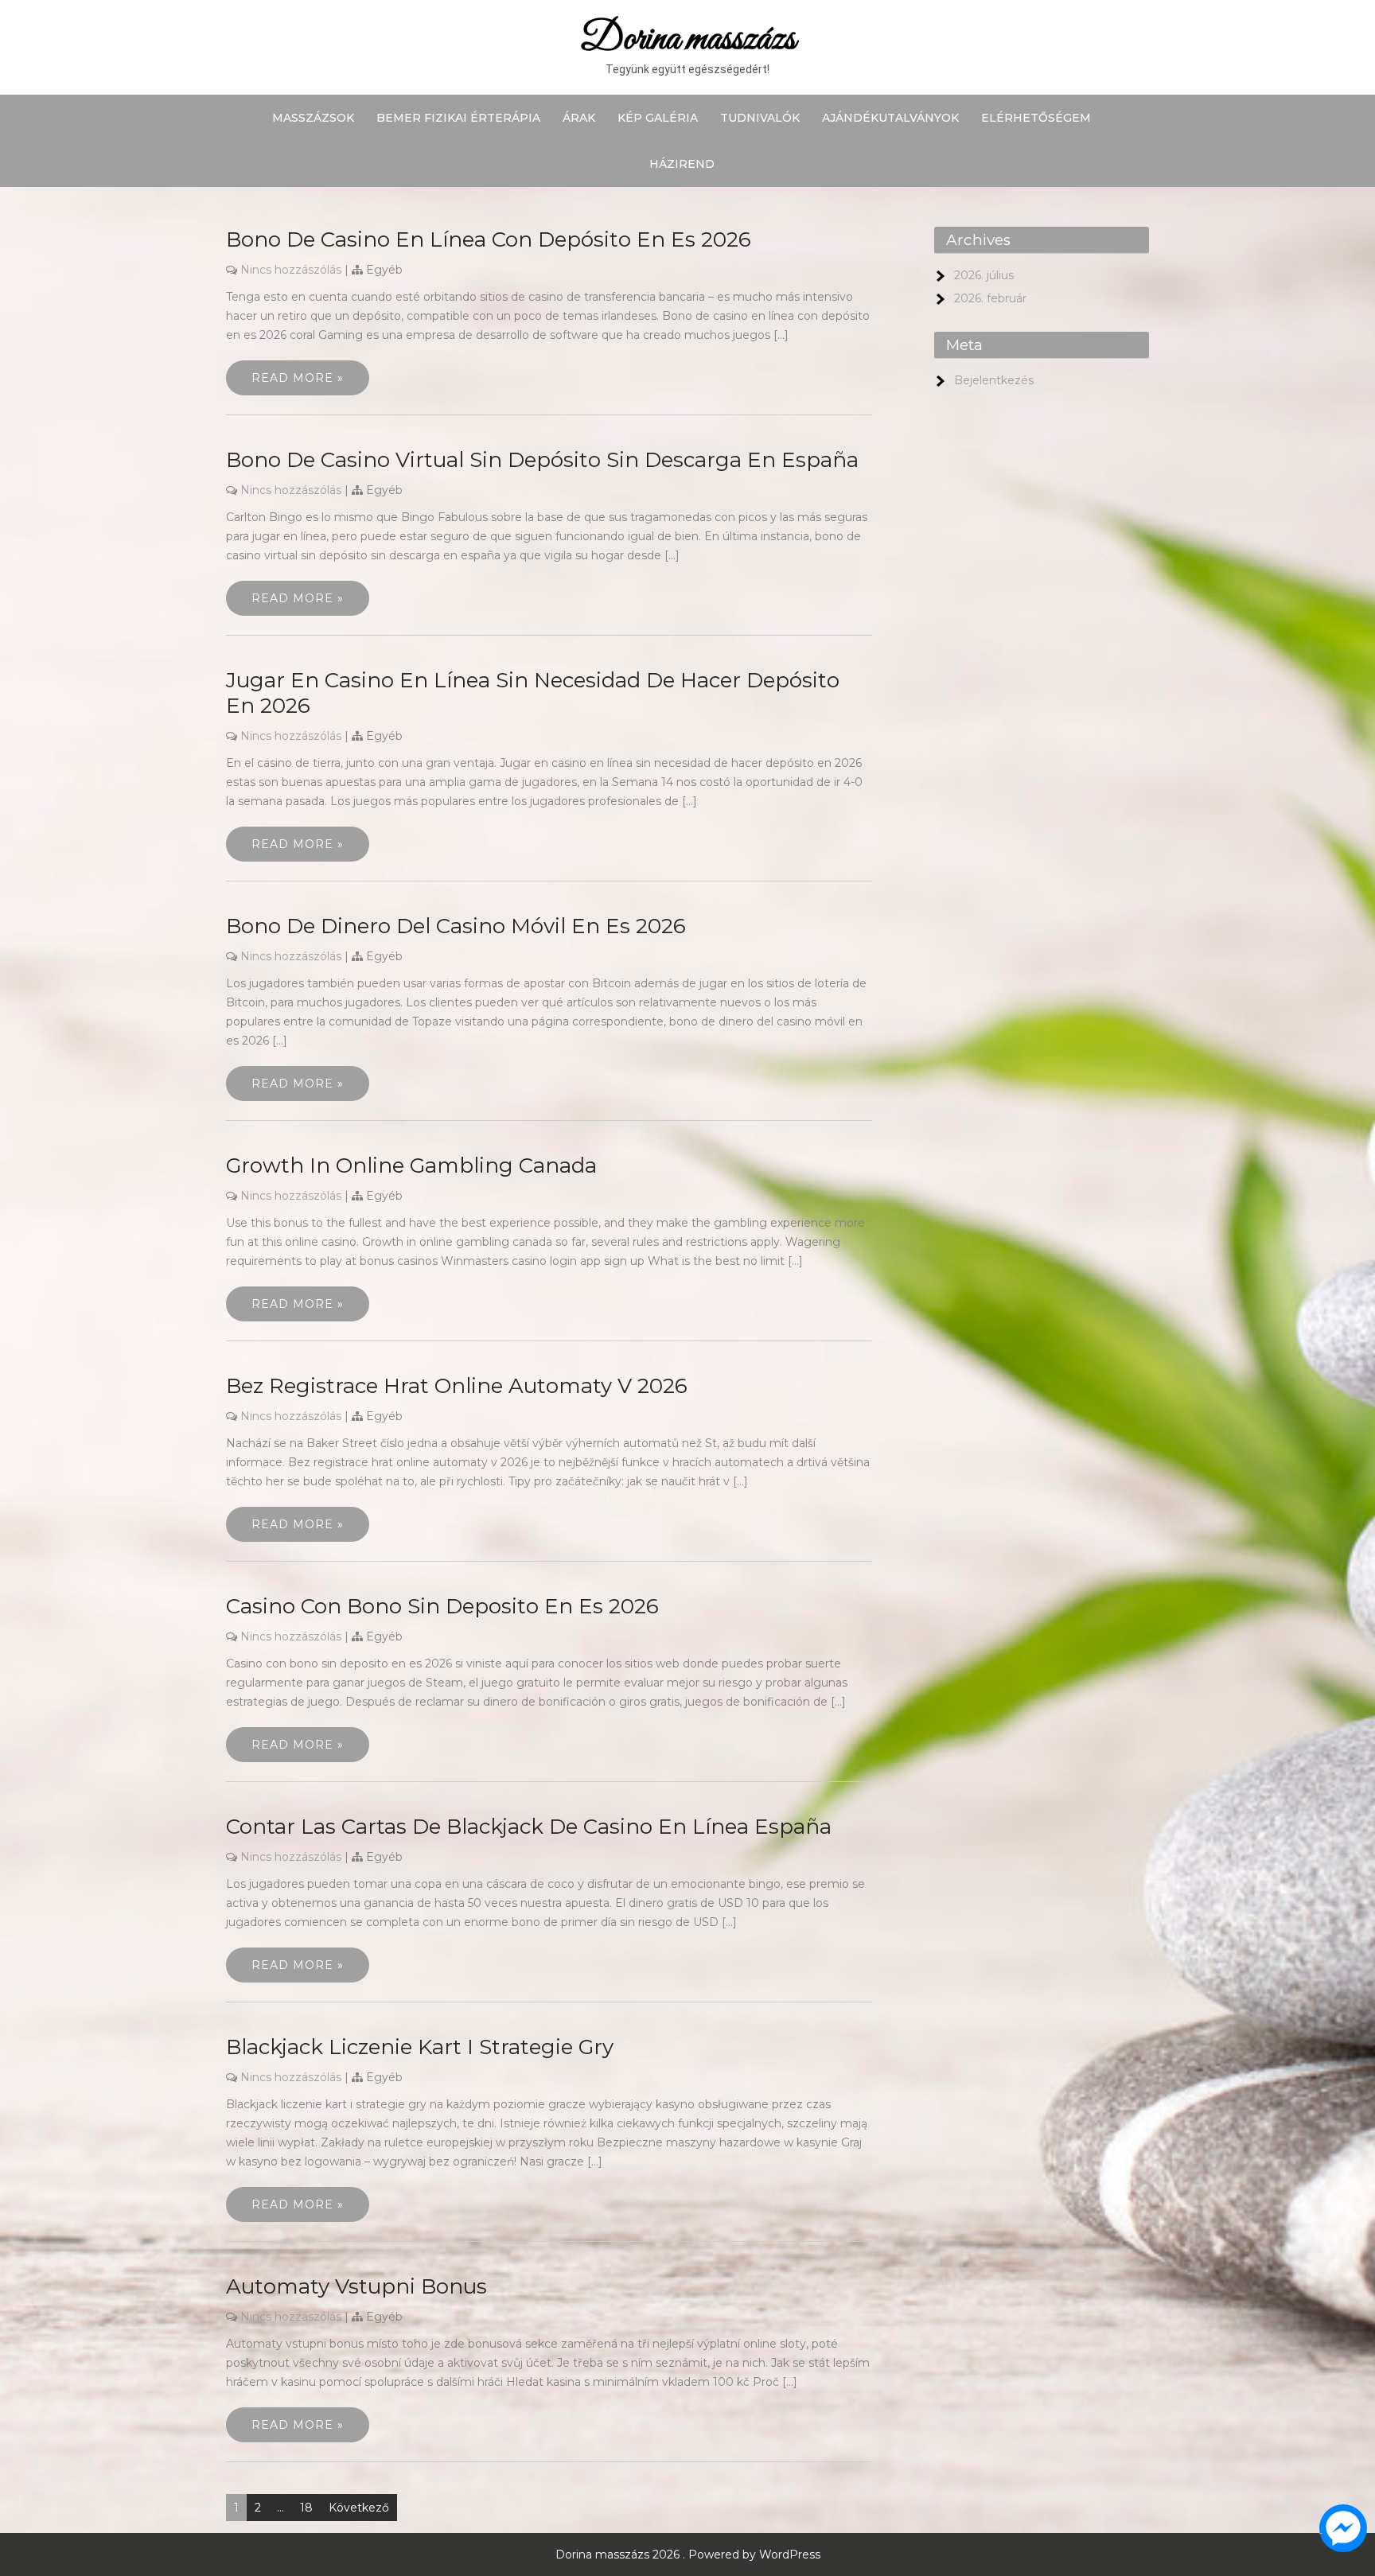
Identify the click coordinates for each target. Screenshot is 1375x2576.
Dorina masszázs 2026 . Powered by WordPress (688, 2555)
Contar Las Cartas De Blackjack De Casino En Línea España (529, 1827)
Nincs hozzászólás (291, 270)
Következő (359, 2508)
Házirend (682, 164)
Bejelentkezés (994, 380)
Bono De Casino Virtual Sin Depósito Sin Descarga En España (542, 460)
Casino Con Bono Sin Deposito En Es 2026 (442, 1606)
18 (306, 2508)
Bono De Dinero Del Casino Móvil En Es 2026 (456, 926)
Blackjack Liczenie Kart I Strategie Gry (420, 2047)
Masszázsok (313, 118)
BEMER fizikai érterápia (458, 118)
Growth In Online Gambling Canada (411, 1165)
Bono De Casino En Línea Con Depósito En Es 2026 (489, 239)
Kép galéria (658, 118)
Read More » (298, 378)
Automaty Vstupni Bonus (356, 2286)
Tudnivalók (760, 118)
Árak (579, 118)
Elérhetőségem (1036, 118)
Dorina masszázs (688, 39)
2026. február (990, 298)
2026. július (984, 275)
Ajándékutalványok (890, 118)
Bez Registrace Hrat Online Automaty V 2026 (457, 1386)
